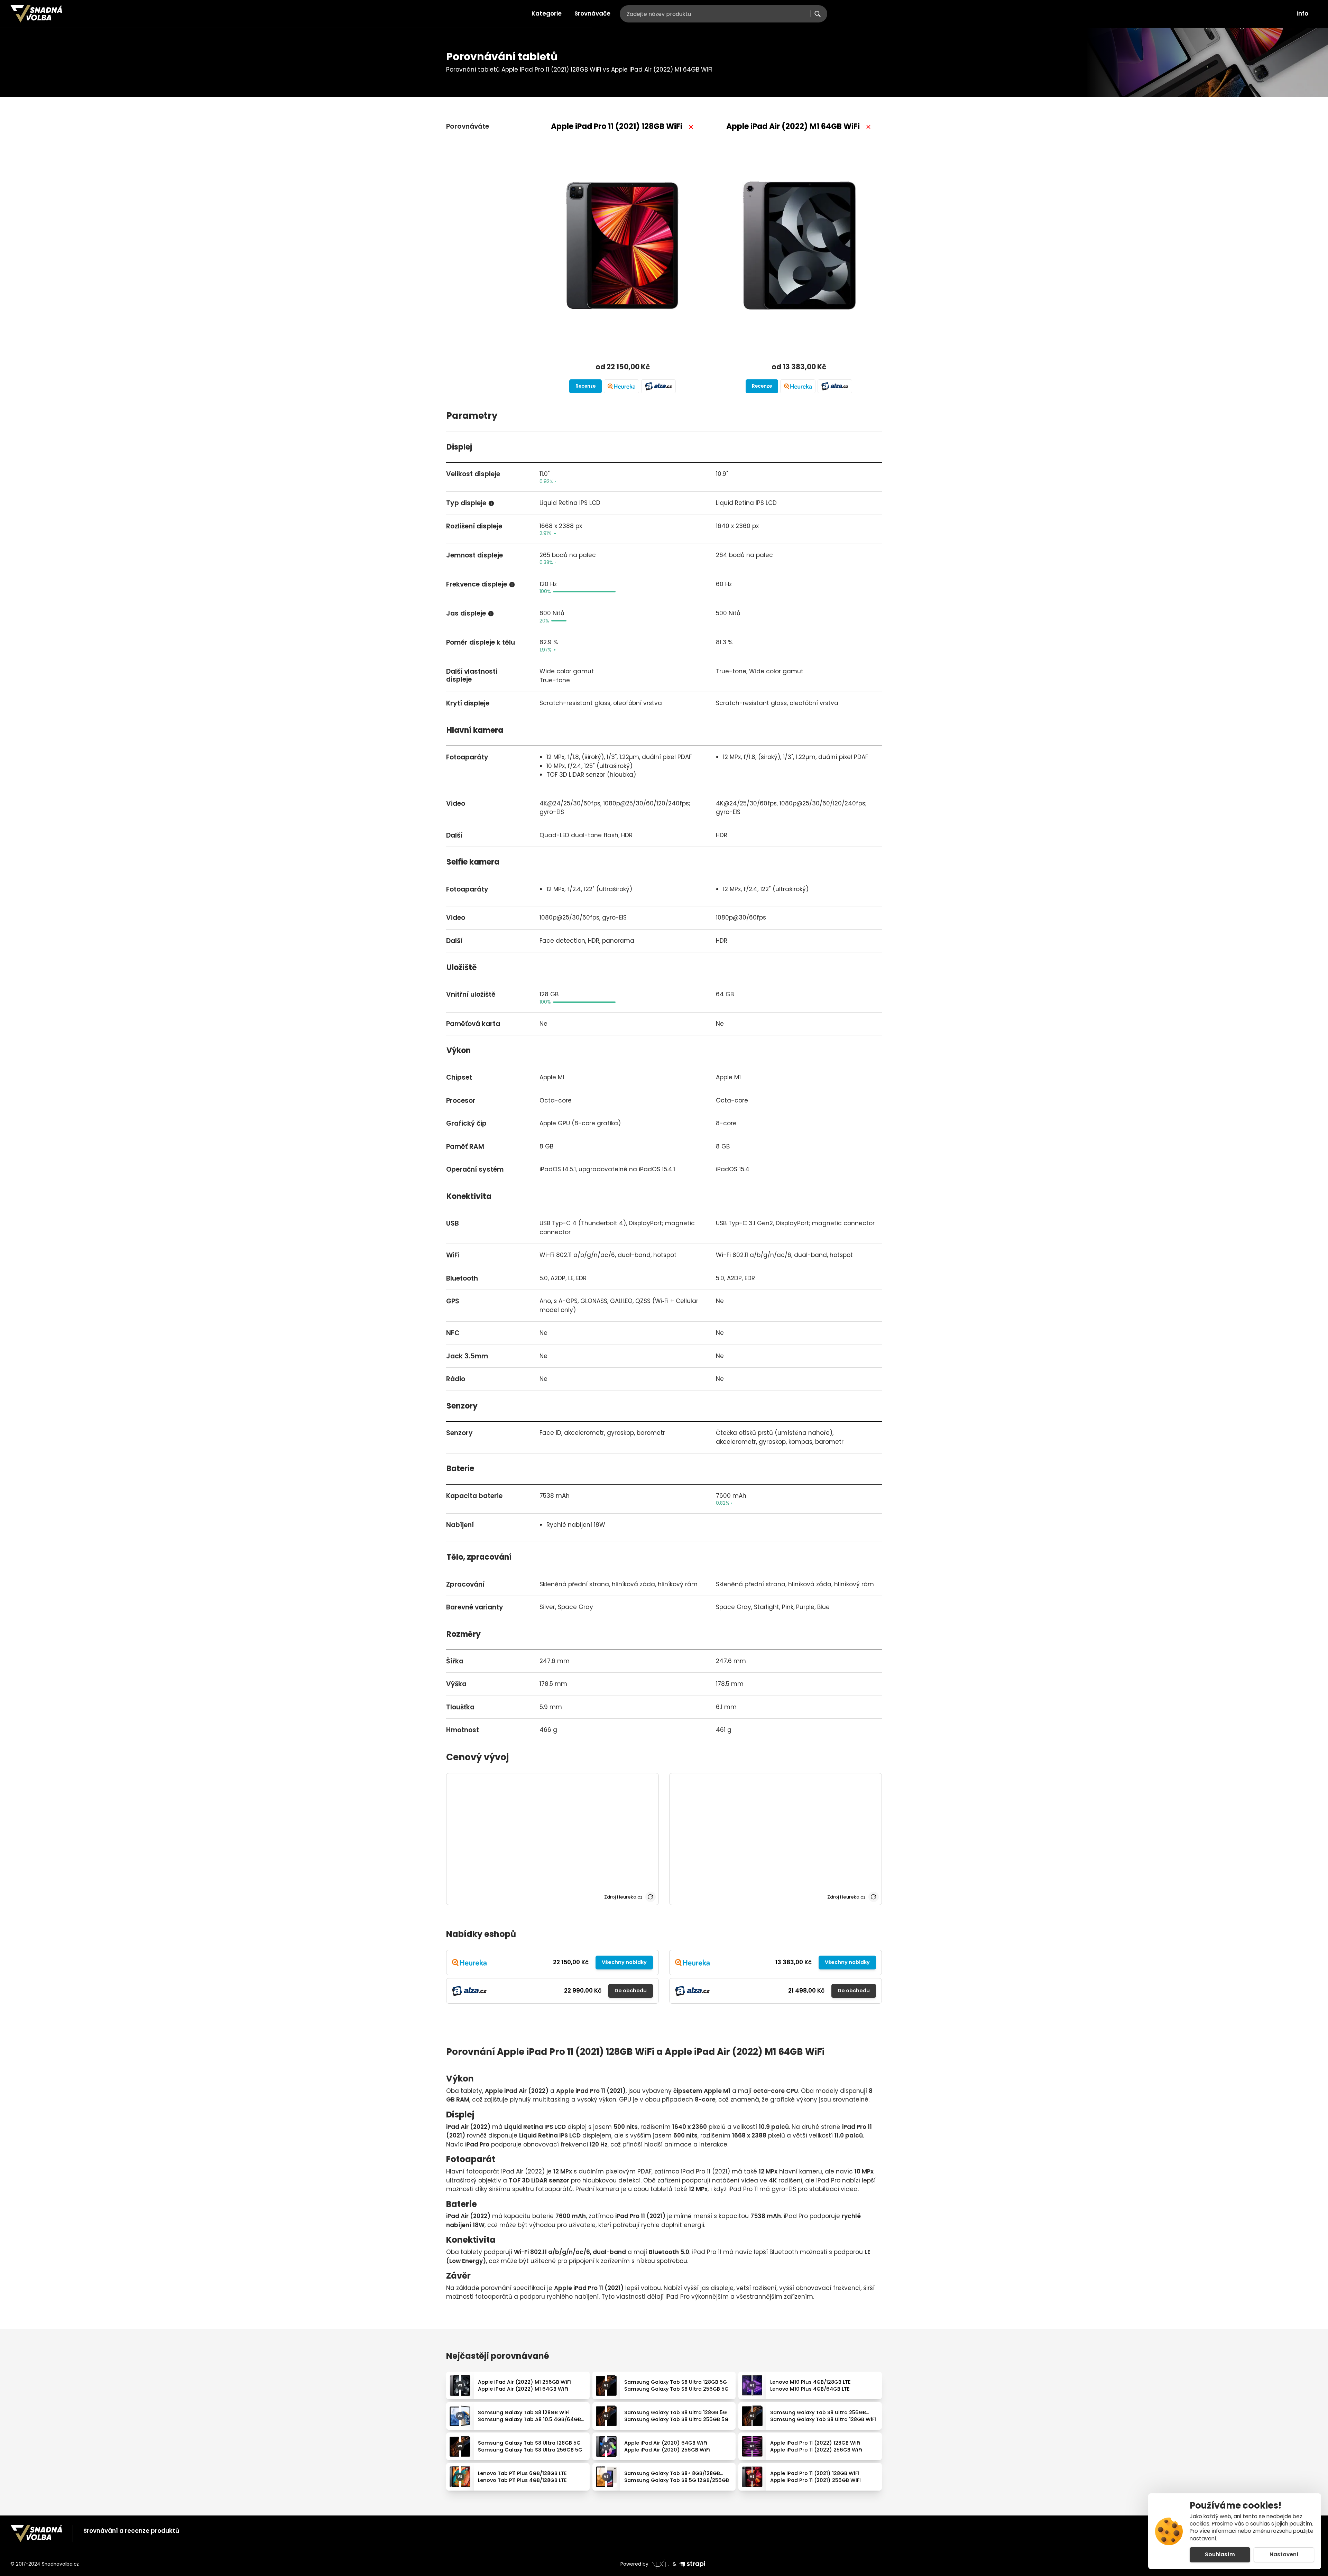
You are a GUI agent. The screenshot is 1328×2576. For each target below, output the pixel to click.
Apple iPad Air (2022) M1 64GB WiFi (793, 126)
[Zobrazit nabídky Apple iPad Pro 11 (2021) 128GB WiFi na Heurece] (621, 386)
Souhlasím (1220, 2554)
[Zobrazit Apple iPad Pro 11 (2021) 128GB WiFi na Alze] (658, 386)
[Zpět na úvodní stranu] (36, 14)
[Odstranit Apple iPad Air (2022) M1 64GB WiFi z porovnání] (868, 127)
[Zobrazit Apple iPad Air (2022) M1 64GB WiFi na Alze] (835, 386)
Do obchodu (631, 1991)
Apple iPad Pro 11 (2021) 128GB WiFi (617, 126)
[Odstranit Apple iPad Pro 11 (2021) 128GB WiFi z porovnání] (691, 127)
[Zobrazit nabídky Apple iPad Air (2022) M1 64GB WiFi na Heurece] (798, 386)
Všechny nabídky (624, 1962)
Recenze (585, 386)
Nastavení (1284, 2554)
